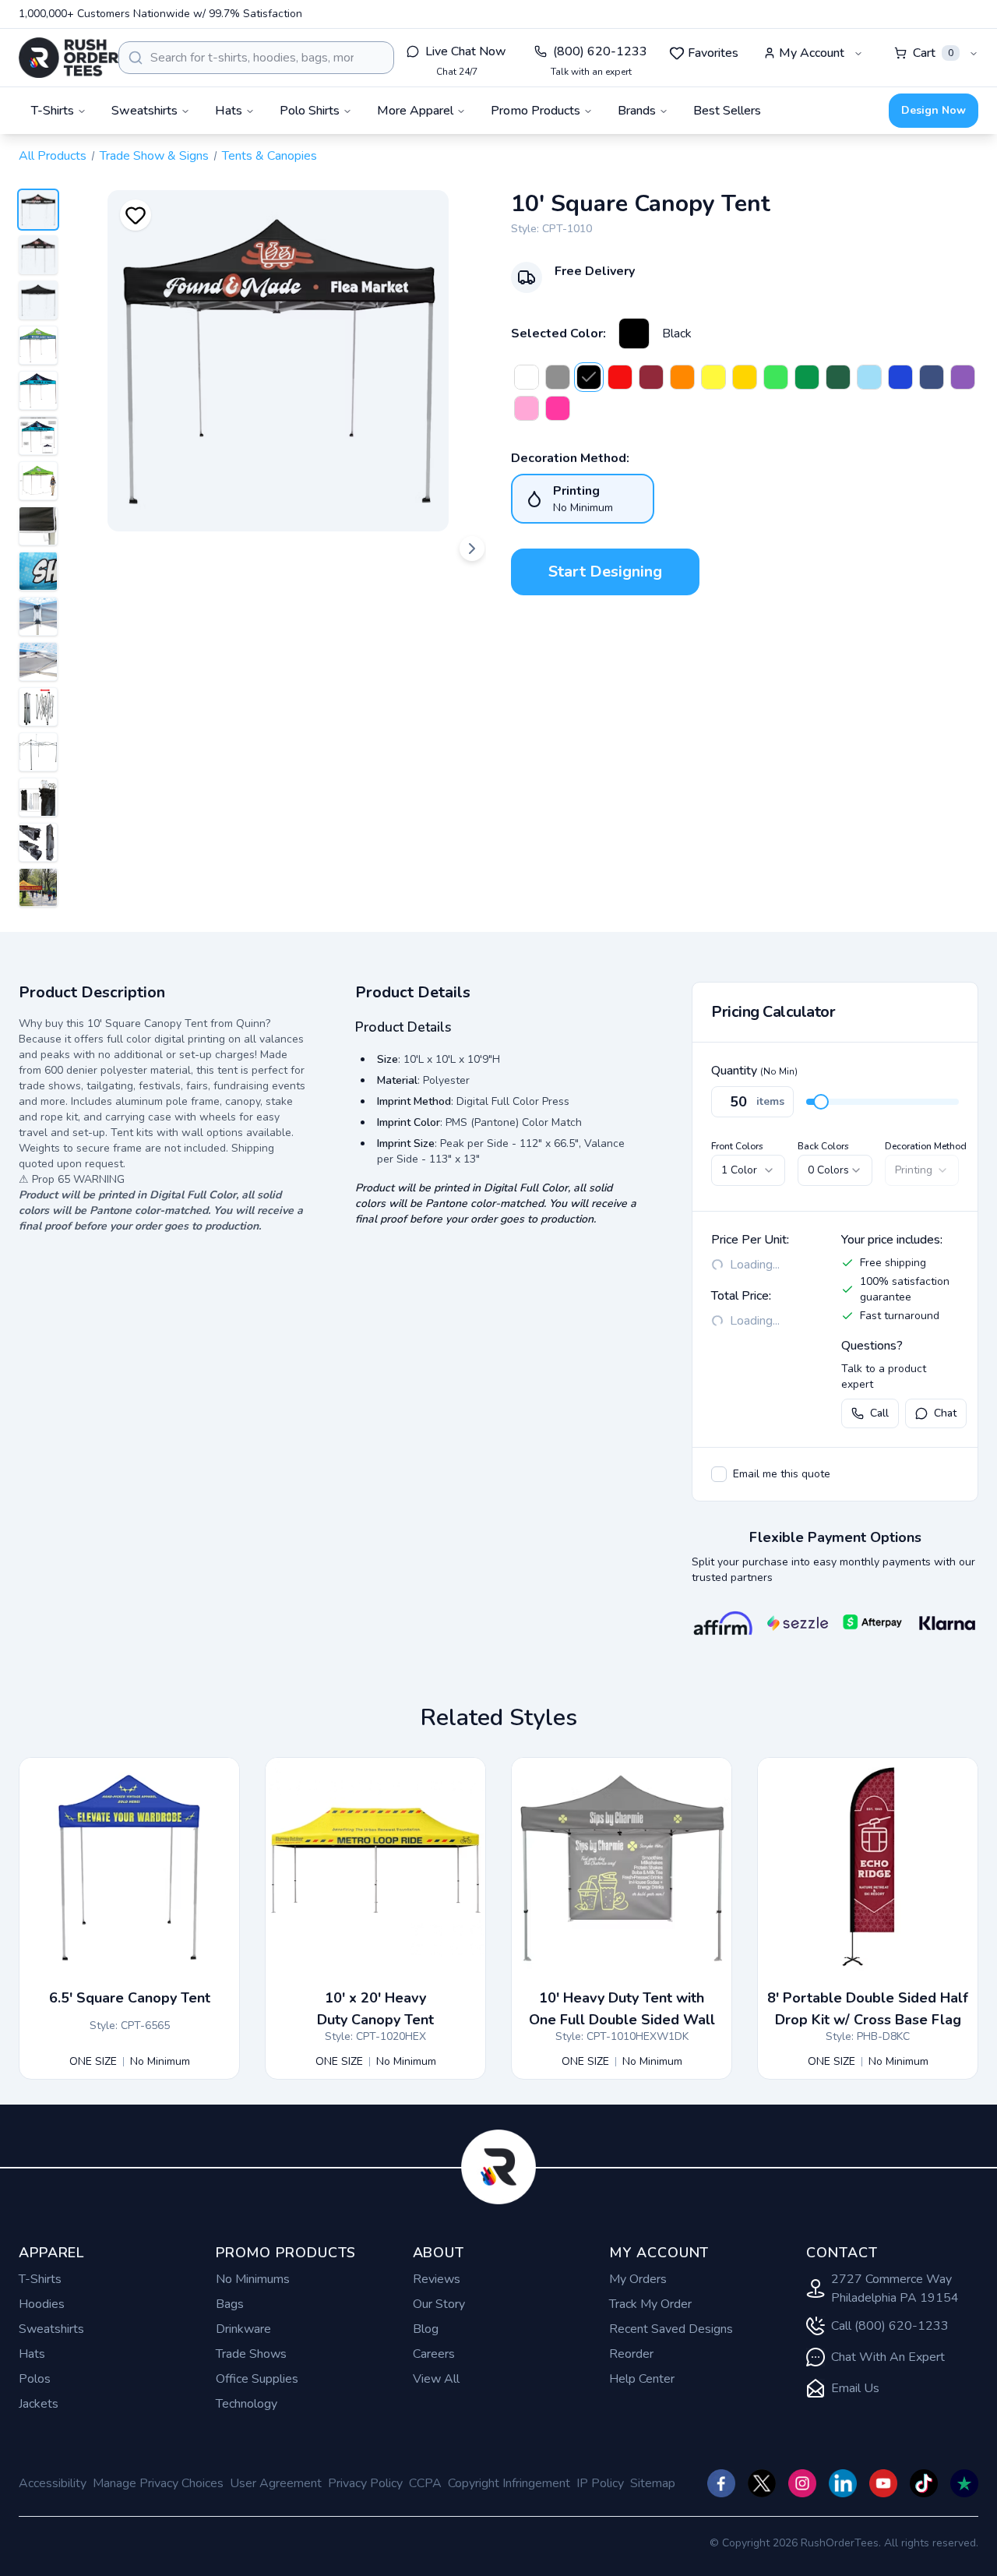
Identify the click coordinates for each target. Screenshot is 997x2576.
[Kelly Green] (807, 377)
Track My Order (650, 2304)
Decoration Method (926, 1146)
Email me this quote (782, 1474)
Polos (35, 2379)
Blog (426, 2329)
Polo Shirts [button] (310, 111)
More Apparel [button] (415, 111)
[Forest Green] (838, 377)
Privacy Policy (365, 2483)
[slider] (821, 1102)
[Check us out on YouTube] (883, 2483)
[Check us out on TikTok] (924, 2483)
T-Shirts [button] (53, 111)
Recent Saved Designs (671, 2329)
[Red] (620, 377)
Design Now (934, 110)
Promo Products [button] (535, 111)
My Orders (638, 2279)
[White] (527, 377)
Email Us (855, 2388)
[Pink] (527, 408)
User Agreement (276, 2483)
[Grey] (558, 377)
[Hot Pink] (558, 408)
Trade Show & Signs (154, 156)
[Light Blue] (869, 377)
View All (436, 2379)
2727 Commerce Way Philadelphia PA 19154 (895, 2288)
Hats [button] (229, 111)
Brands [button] (637, 111)
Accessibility (53, 2483)
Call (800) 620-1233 (890, 2326)
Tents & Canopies (270, 156)
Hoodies (42, 2304)
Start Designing (605, 572)
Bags (230, 2304)
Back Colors (823, 1146)
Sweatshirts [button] (144, 111)
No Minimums (253, 2279)
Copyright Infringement (509, 2483)
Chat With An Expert (888, 2357)
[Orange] (682, 377)
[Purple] (963, 377)
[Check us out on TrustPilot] (964, 2483)
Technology (247, 2404)
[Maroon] (651, 377)
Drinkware (243, 2329)
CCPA (425, 2483)
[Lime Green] (776, 377)
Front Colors (737, 1146)
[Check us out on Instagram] (802, 2483)
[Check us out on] (843, 2483)
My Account (812, 53)
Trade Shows (251, 2354)
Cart (933, 53)
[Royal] (900, 377)
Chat (945, 1413)
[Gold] (745, 377)
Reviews (437, 2279)
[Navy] (932, 377)
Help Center (642, 2379)
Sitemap (653, 2483)
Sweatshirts (51, 2329)
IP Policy (600, 2483)
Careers (434, 2354)
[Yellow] (713, 377)
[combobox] (256, 58)
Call (879, 1413)
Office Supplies (257, 2379)
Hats (32, 2354)
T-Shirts (40, 2279)
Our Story (439, 2304)
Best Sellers (727, 111)
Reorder (631, 2354)
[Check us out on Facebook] (721, 2483)
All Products (53, 156)
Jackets (39, 2404)
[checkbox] (719, 1474)
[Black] (634, 333)
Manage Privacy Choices (158, 2483)
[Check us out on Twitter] (762, 2483)
